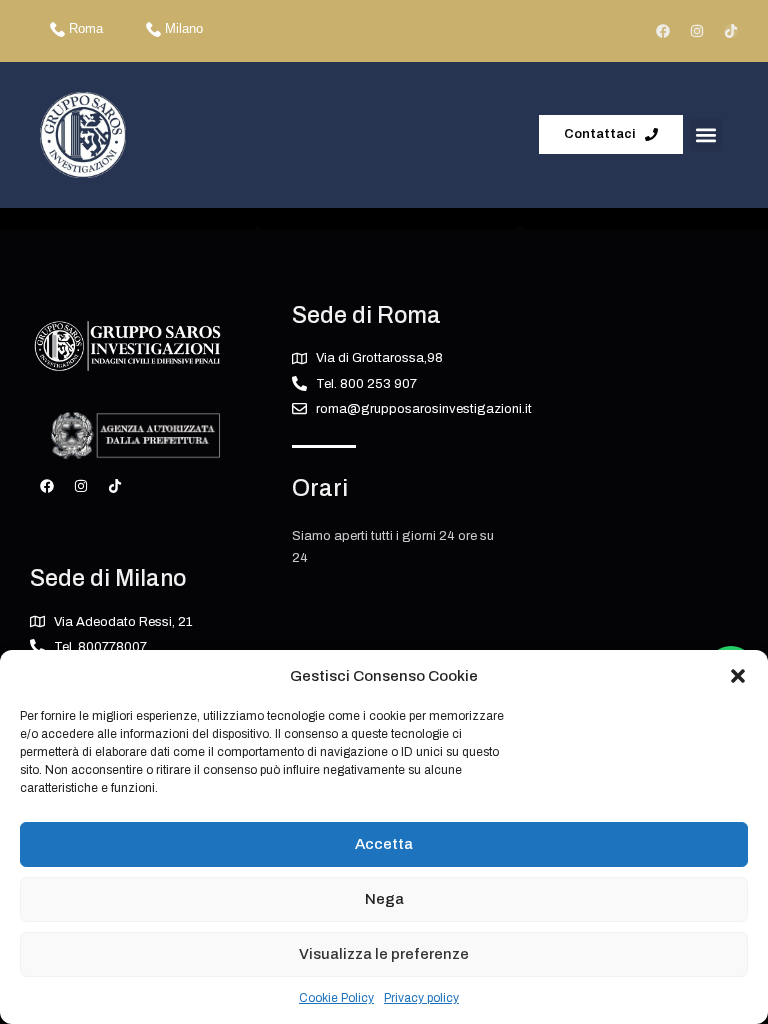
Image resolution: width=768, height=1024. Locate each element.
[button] (738, 676)
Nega (384, 899)
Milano (184, 28)
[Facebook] (663, 31)
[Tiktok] (731, 31)
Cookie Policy (336, 998)
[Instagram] (697, 31)
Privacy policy (421, 998)
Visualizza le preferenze (384, 954)
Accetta (384, 844)
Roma (86, 28)
